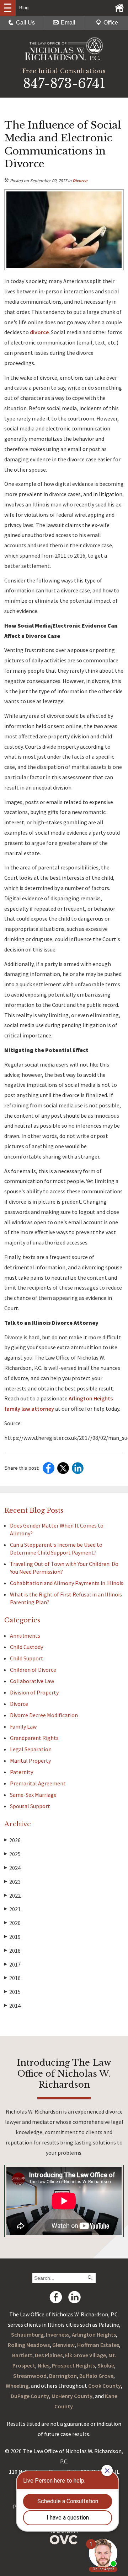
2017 (12, 1964)
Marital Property (30, 1761)
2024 (12, 1868)
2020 (12, 1923)
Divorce (80, 181)
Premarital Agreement (38, 1783)
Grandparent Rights (34, 1738)
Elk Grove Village (86, 2355)
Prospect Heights (73, 2365)
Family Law (23, 1726)
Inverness (58, 2334)
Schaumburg (27, 2334)
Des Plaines (49, 2355)
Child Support (27, 1658)
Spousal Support (30, 1806)
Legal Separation (31, 1749)
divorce (39, 332)
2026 (12, 1840)
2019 (12, 1937)
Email (68, 23)
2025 (12, 1854)
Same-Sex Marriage (33, 1795)
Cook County (105, 2386)
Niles (44, 2365)
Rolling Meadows (29, 2345)
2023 (12, 1882)
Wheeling (17, 2386)
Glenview (63, 2345)
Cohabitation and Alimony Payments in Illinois (67, 1583)
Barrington (63, 2376)
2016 (12, 1978)
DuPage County (30, 2396)
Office (111, 23)
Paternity (22, 1772)
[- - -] (8, 8)
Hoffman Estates (98, 2345)
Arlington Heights (94, 2334)
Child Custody (26, 1647)
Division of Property (34, 1692)
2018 (12, 1951)
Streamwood (30, 2376)
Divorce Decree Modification (44, 1715)
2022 (12, 1896)
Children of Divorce (33, 1670)
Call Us (25, 23)
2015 (12, 1992)
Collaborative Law (32, 1681)
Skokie (106, 2365)
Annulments (25, 1636)
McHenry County (72, 2396)
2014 (12, 2006)
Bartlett (22, 2355)
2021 (12, 1909)
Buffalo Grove (96, 2376)
